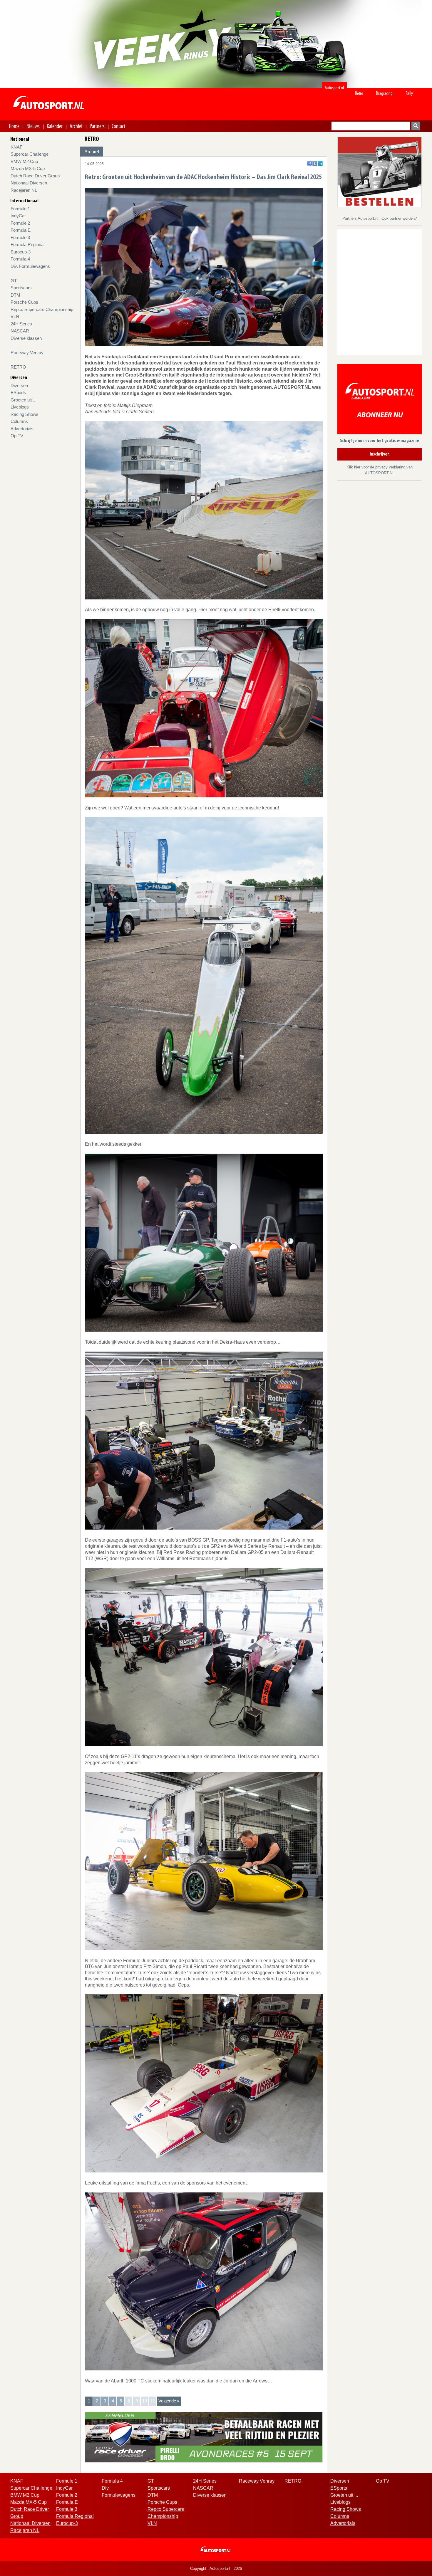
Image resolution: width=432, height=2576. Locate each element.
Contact (118, 126)
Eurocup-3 (21, 252)
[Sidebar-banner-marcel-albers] (380, 172)
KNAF (16, 147)
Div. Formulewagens (30, 266)
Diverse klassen (26, 338)
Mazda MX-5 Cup (28, 168)
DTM (15, 295)
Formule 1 (20, 209)
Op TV (17, 436)
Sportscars (21, 288)
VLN (15, 316)
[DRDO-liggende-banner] (204, 2437)
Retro (359, 93)
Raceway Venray (27, 353)
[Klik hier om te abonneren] (380, 400)
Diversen (19, 385)
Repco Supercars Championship (42, 309)
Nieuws (33, 126)
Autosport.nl (334, 88)
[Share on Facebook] (310, 163)
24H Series (21, 324)
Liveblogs (20, 407)
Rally (409, 93)
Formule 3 (20, 237)
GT (14, 281)
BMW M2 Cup (24, 161)
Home (14, 126)
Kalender (55, 126)
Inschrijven (380, 454)
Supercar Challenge (30, 154)
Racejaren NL (24, 190)
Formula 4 (20, 259)
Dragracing (384, 93)
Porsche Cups (24, 302)
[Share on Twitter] (315, 163)
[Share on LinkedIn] (320, 163)
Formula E (21, 230)
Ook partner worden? (399, 218)
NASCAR (20, 331)
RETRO (18, 367)
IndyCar (18, 216)
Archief (76, 126)
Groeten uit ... (24, 400)
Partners (97, 126)
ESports (18, 393)
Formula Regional (27, 245)
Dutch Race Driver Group (35, 176)
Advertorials (22, 429)
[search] (416, 126)
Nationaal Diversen (29, 183)
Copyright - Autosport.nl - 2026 (216, 2569)
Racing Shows (25, 414)
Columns (19, 421)
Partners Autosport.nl (361, 218)
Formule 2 (20, 223)
